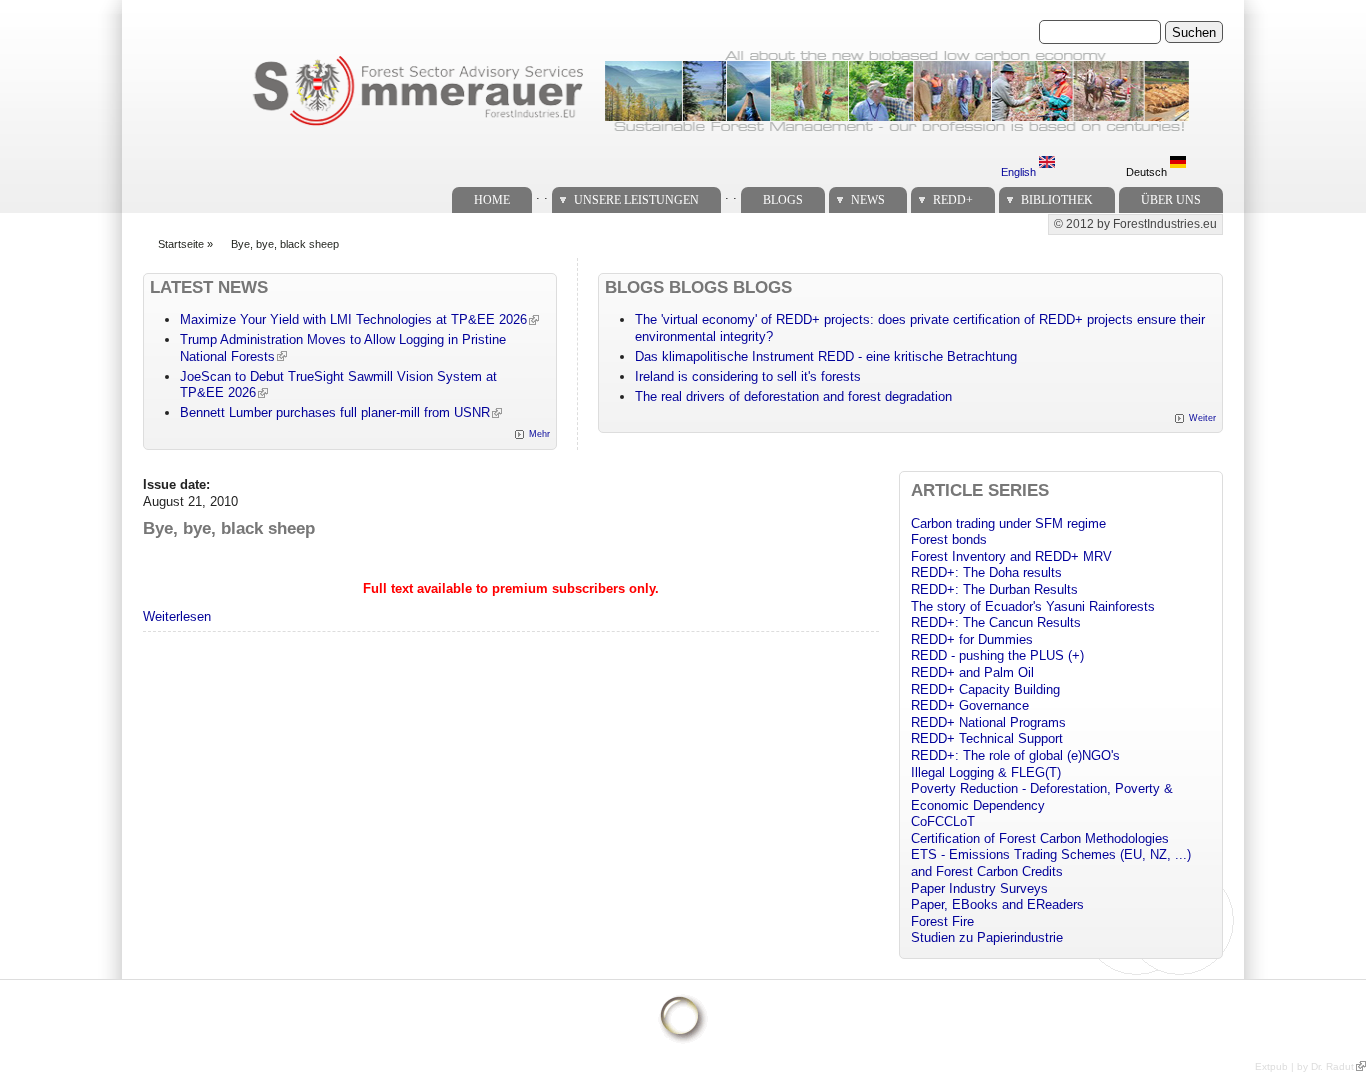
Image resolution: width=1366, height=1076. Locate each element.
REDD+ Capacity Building (985, 689)
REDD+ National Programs (988, 722)
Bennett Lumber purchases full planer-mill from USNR (335, 412)
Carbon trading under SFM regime (1008, 523)
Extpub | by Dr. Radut (1304, 1066)
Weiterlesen (177, 616)
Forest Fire (942, 921)
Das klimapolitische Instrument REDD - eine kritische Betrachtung (826, 356)
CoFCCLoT (943, 821)
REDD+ (953, 200)
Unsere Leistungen (636, 200)
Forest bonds (949, 539)
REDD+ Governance (970, 705)
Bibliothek (1057, 200)
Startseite (181, 244)
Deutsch (1148, 172)
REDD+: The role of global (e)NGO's (1015, 755)
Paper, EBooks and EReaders (997, 904)
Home (492, 200)
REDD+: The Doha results (986, 572)
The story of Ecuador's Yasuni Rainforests (1033, 606)
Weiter (1202, 418)
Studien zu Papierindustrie (987, 937)
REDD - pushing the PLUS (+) (997, 655)
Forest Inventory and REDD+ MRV (1011, 556)
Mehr (539, 434)
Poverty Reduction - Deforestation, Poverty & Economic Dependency (1042, 797)
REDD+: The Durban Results (994, 589)
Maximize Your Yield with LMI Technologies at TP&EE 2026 (353, 319)
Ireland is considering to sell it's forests (748, 376)
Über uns (1171, 200)
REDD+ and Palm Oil (972, 672)
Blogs (783, 200)
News (868, 200)
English (1020, 172)
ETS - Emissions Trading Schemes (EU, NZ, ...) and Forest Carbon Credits (1051, 863)
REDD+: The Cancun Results (996, 622)
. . (542, 194)
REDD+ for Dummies (972, 639)
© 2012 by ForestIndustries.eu (1135, 224)
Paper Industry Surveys (979, 888)
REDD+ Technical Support (987, 738)
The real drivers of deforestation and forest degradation (793, 396)
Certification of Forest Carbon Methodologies (1040, 838)
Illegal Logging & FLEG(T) (986, 772)
